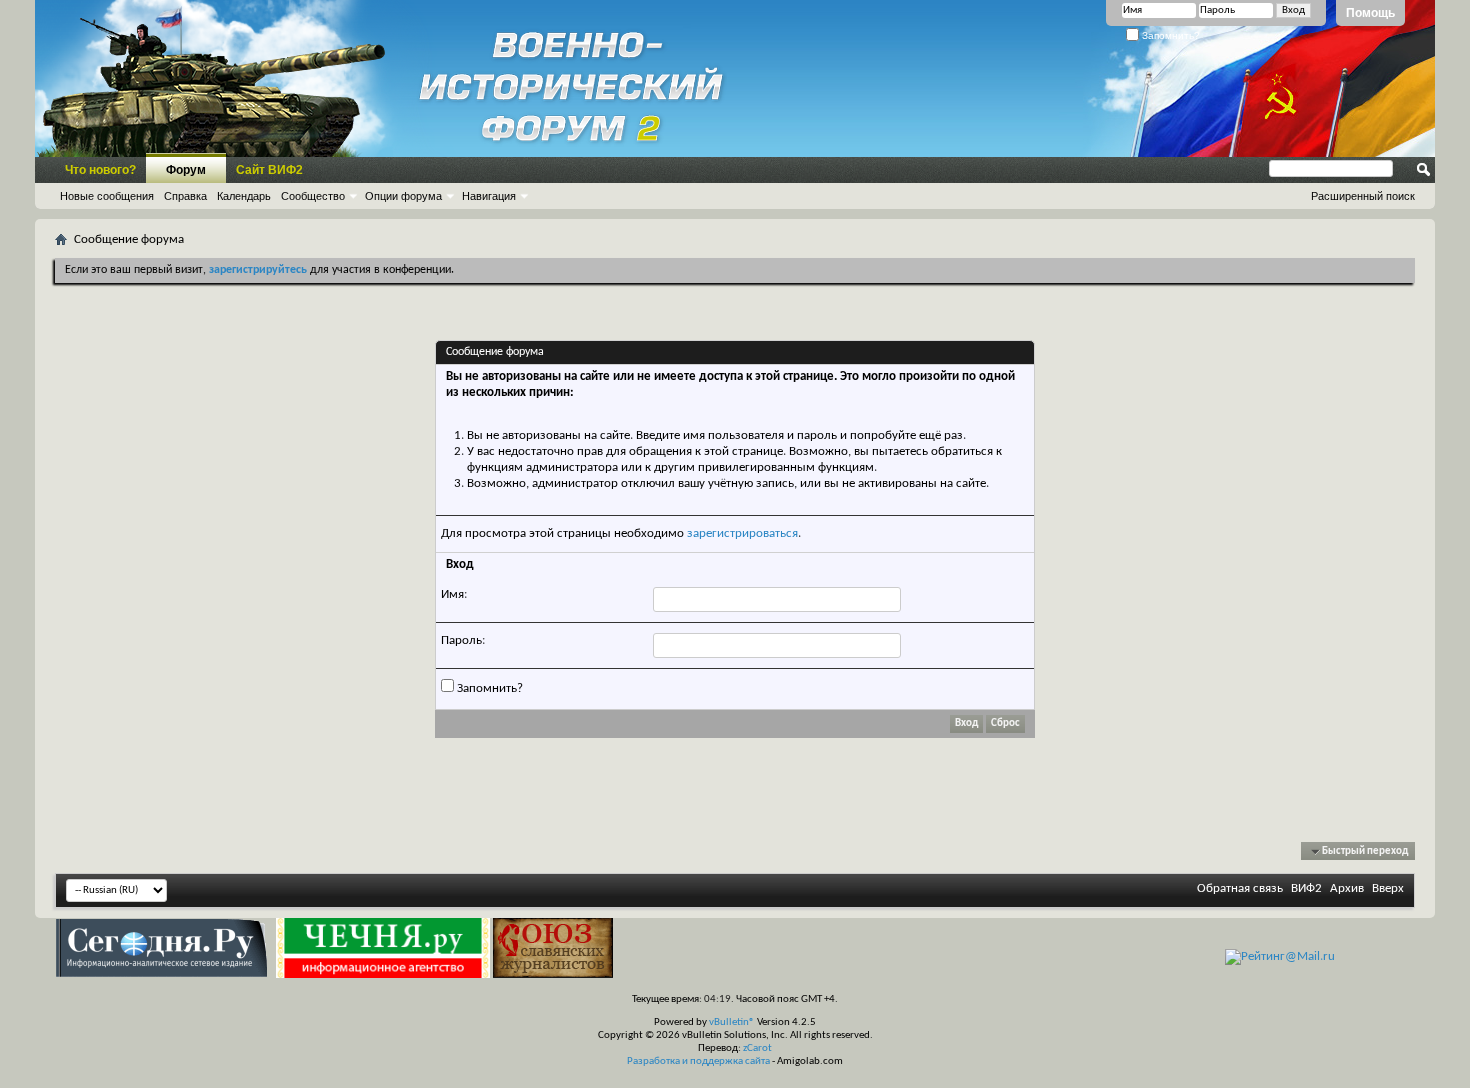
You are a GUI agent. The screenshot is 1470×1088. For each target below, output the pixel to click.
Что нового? (100, 170)
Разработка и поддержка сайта (698, 1061)
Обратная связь (1240, 888)
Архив (1347, 888)
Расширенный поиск (1363, 196)
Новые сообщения (107, 196)
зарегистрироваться (742, 533)
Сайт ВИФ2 (269, 170)
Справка (185, 196)
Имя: (454, 594)
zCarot (757, 1048)
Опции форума (403, 196)
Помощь (1370, 13)
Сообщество (313, 196)
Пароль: (463, 640)
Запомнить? (1169, 35)
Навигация (489, 196)
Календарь (244, 196)
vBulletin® (732, 1022)
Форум (186, 170)
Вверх (1388, 888)
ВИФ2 (1306, 888)
